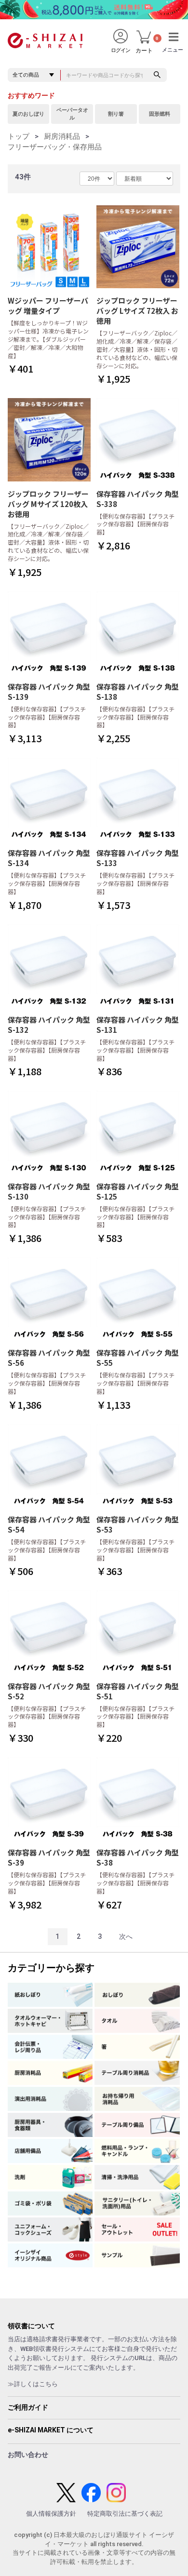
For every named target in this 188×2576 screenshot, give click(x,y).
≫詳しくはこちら (33, 2384)
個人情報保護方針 (51, 2514)
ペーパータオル (72, 114)
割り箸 (116, 114)
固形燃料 (160, 114)
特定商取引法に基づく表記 (125, 2514)
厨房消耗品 (62, 136)
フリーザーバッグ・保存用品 (55, 147)
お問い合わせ (28, 2455)
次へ (126, 1936)
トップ (19, 136)
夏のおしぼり (28, 114)
